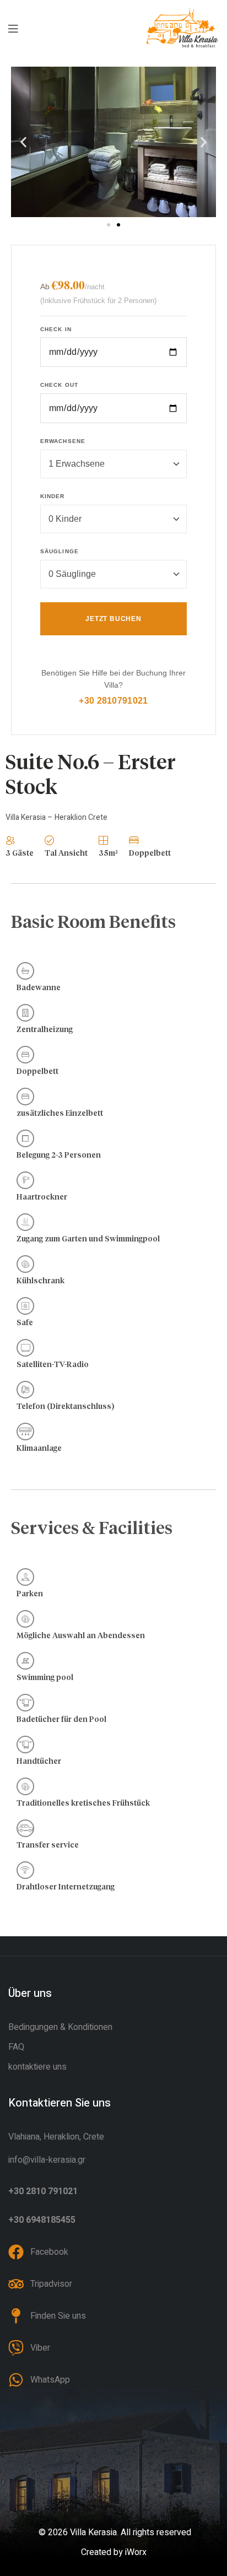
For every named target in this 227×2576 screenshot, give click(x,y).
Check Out (59, 385)
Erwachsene (63, 441)
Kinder (53, 496)
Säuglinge (60, 551)
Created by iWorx (114, 2552)
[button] (23, 142)
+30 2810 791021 (43, 2191)
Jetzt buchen (113, 619)
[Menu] (13, 28)
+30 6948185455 (42, 2220)
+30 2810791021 (113, 701)
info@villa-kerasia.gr (47, 2160)
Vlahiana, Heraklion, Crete (56, 2137)
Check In (56, 329)
